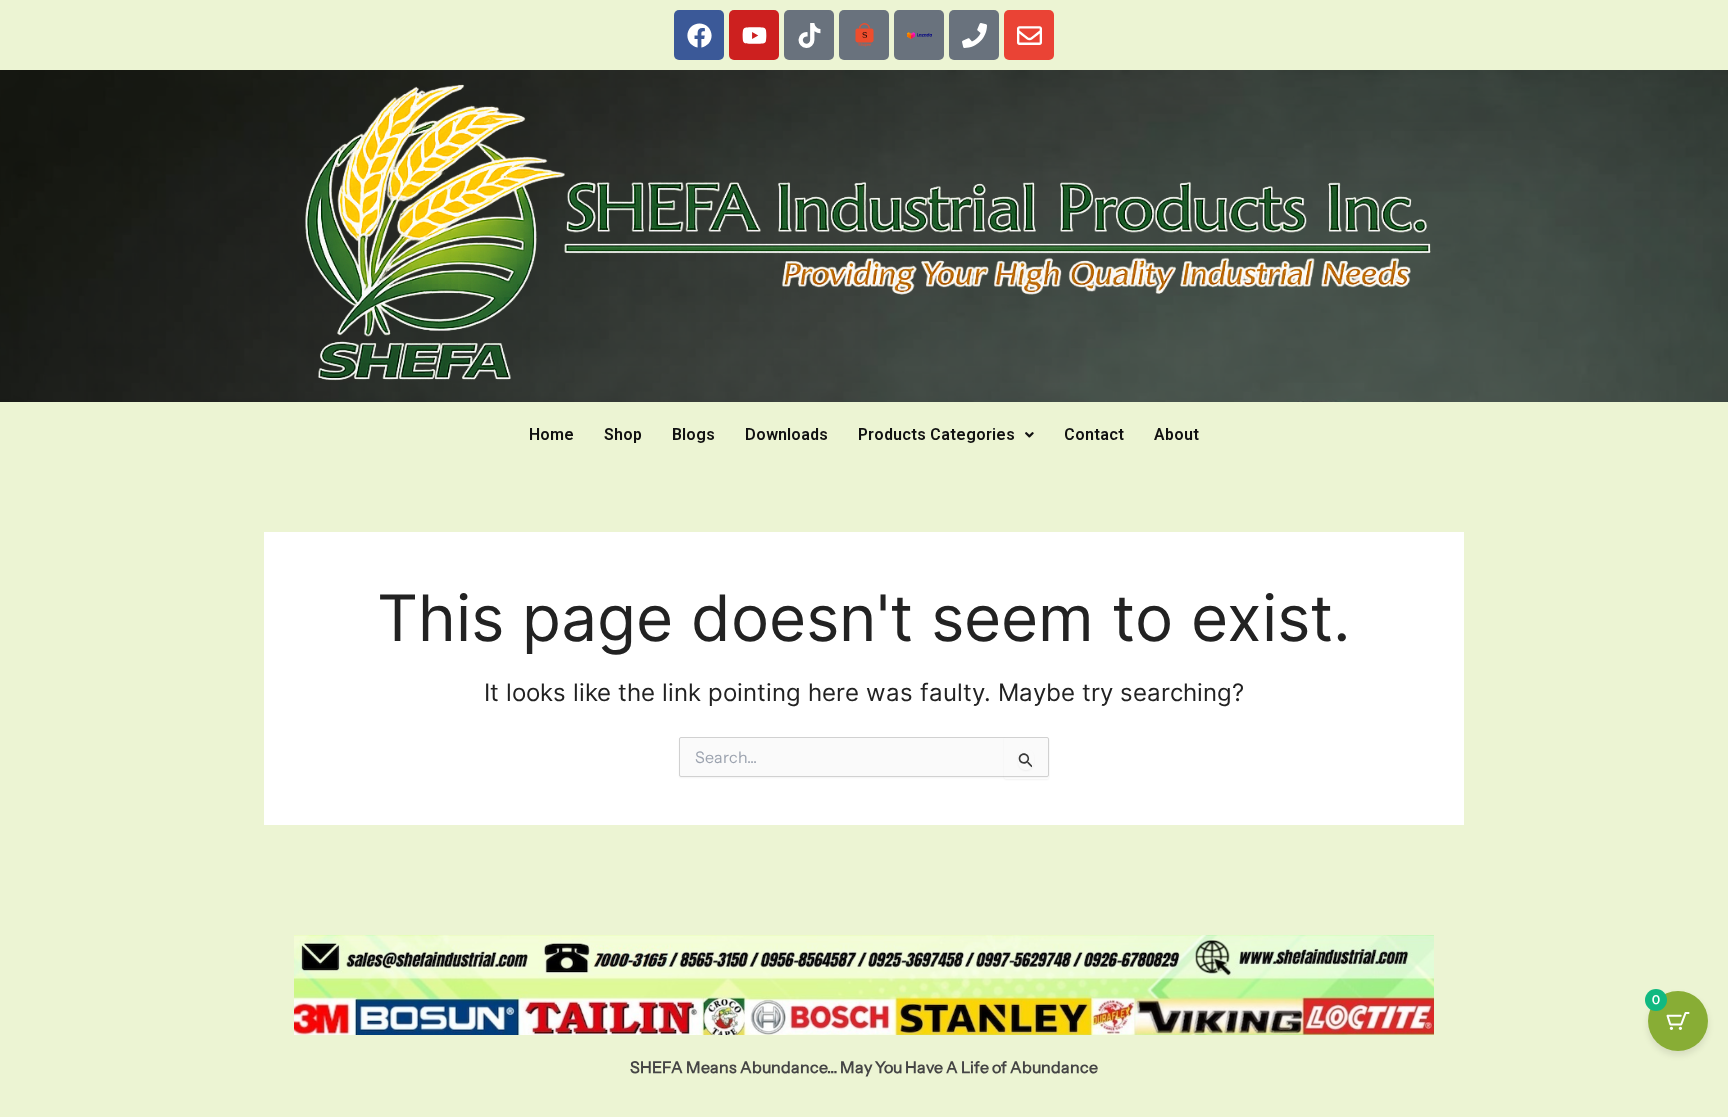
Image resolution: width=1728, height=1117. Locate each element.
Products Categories (936, 434)
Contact (1094, 434)
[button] (946, 435)
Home (551, 434)
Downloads (786, 434)
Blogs (693, 434)
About (1176, 434)
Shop (623, 434)
